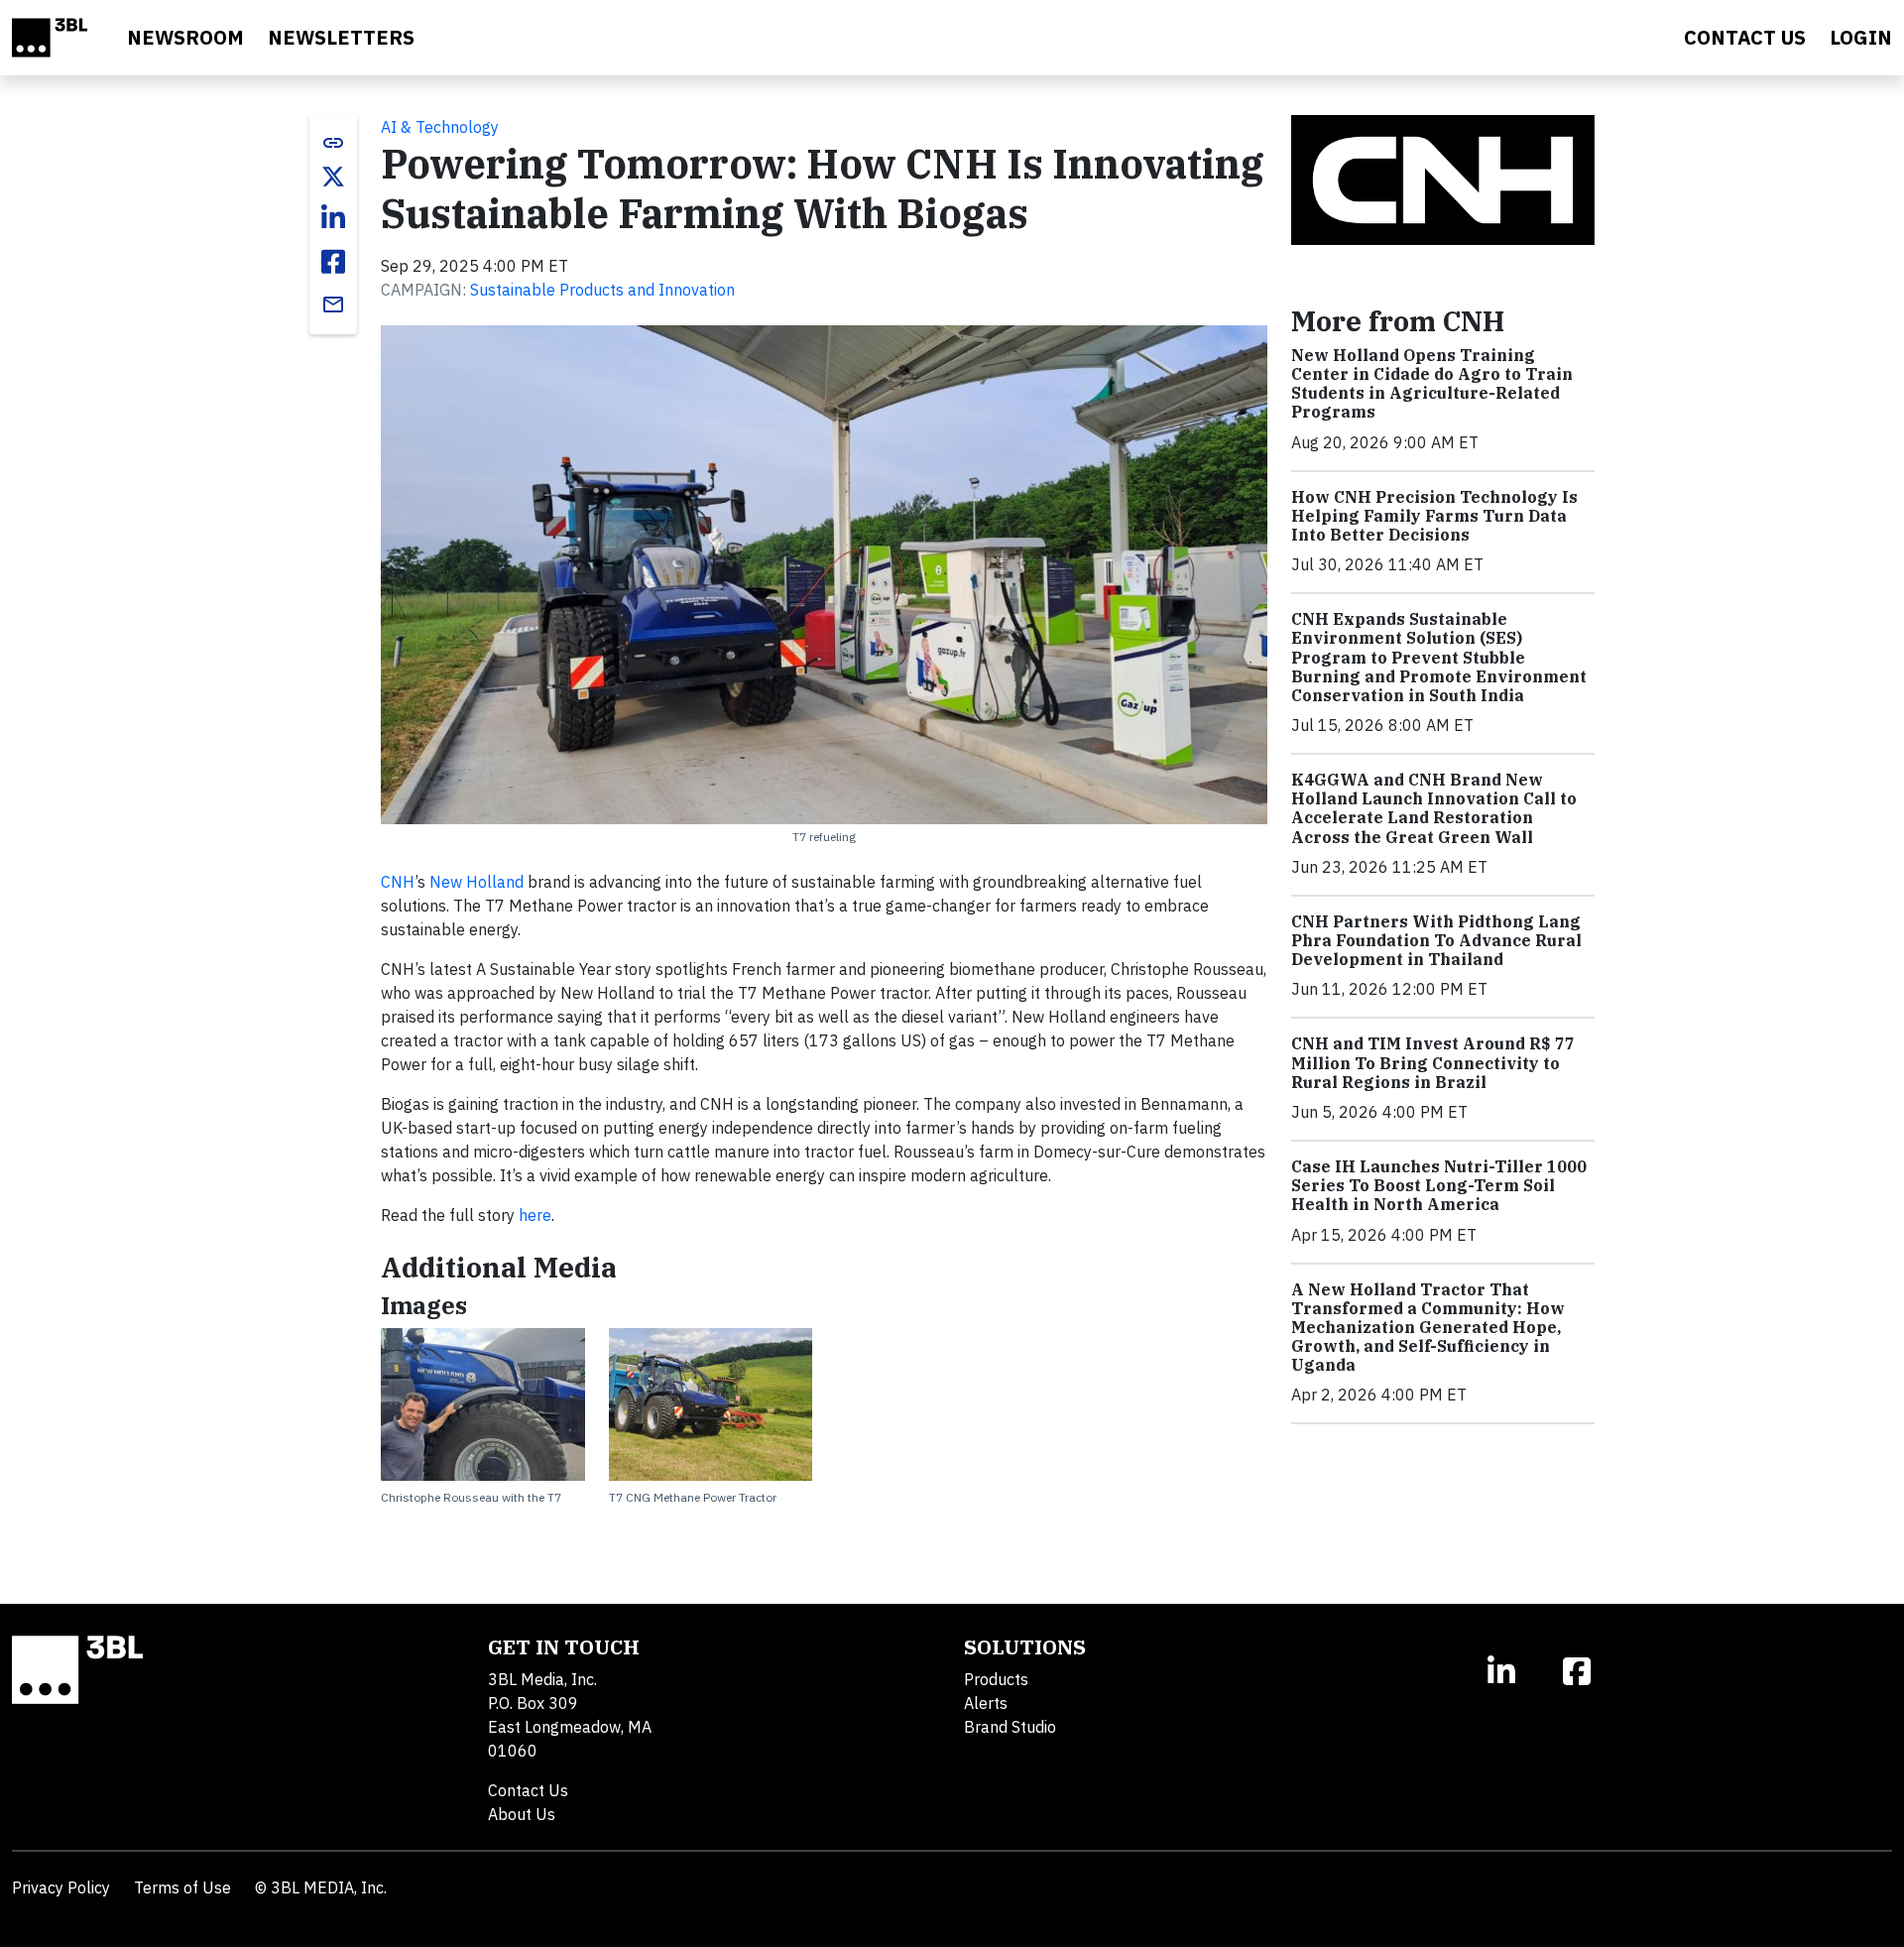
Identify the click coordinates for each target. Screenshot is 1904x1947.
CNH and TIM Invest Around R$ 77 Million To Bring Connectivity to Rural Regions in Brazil (1433, 1062)
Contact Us (528, 1790)
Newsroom (185, 37)
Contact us (1745, 37)
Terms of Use (182, 1887)
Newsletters (341, 37)
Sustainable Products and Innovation (602, 290)
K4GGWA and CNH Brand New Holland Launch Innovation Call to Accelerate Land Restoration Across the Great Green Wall (1434, 808)
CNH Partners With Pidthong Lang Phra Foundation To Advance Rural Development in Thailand (1436, 940)
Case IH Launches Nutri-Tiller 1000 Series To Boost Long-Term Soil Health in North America (1439, 1185)
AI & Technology (440, 127)
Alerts (986, 1703)
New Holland (476, 882)
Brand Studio (1010, 1727)
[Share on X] (333, 177)
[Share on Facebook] (333, 262)
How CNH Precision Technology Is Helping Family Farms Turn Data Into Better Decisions (1434, 516)
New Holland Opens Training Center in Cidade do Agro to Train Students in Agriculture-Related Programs (1432, 384)
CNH (398, 882)
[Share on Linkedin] (333, 218)
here (535, 1215)
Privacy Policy (61, 1887)
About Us (522, 1814)
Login (1861, 37)
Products (996, 1679)
